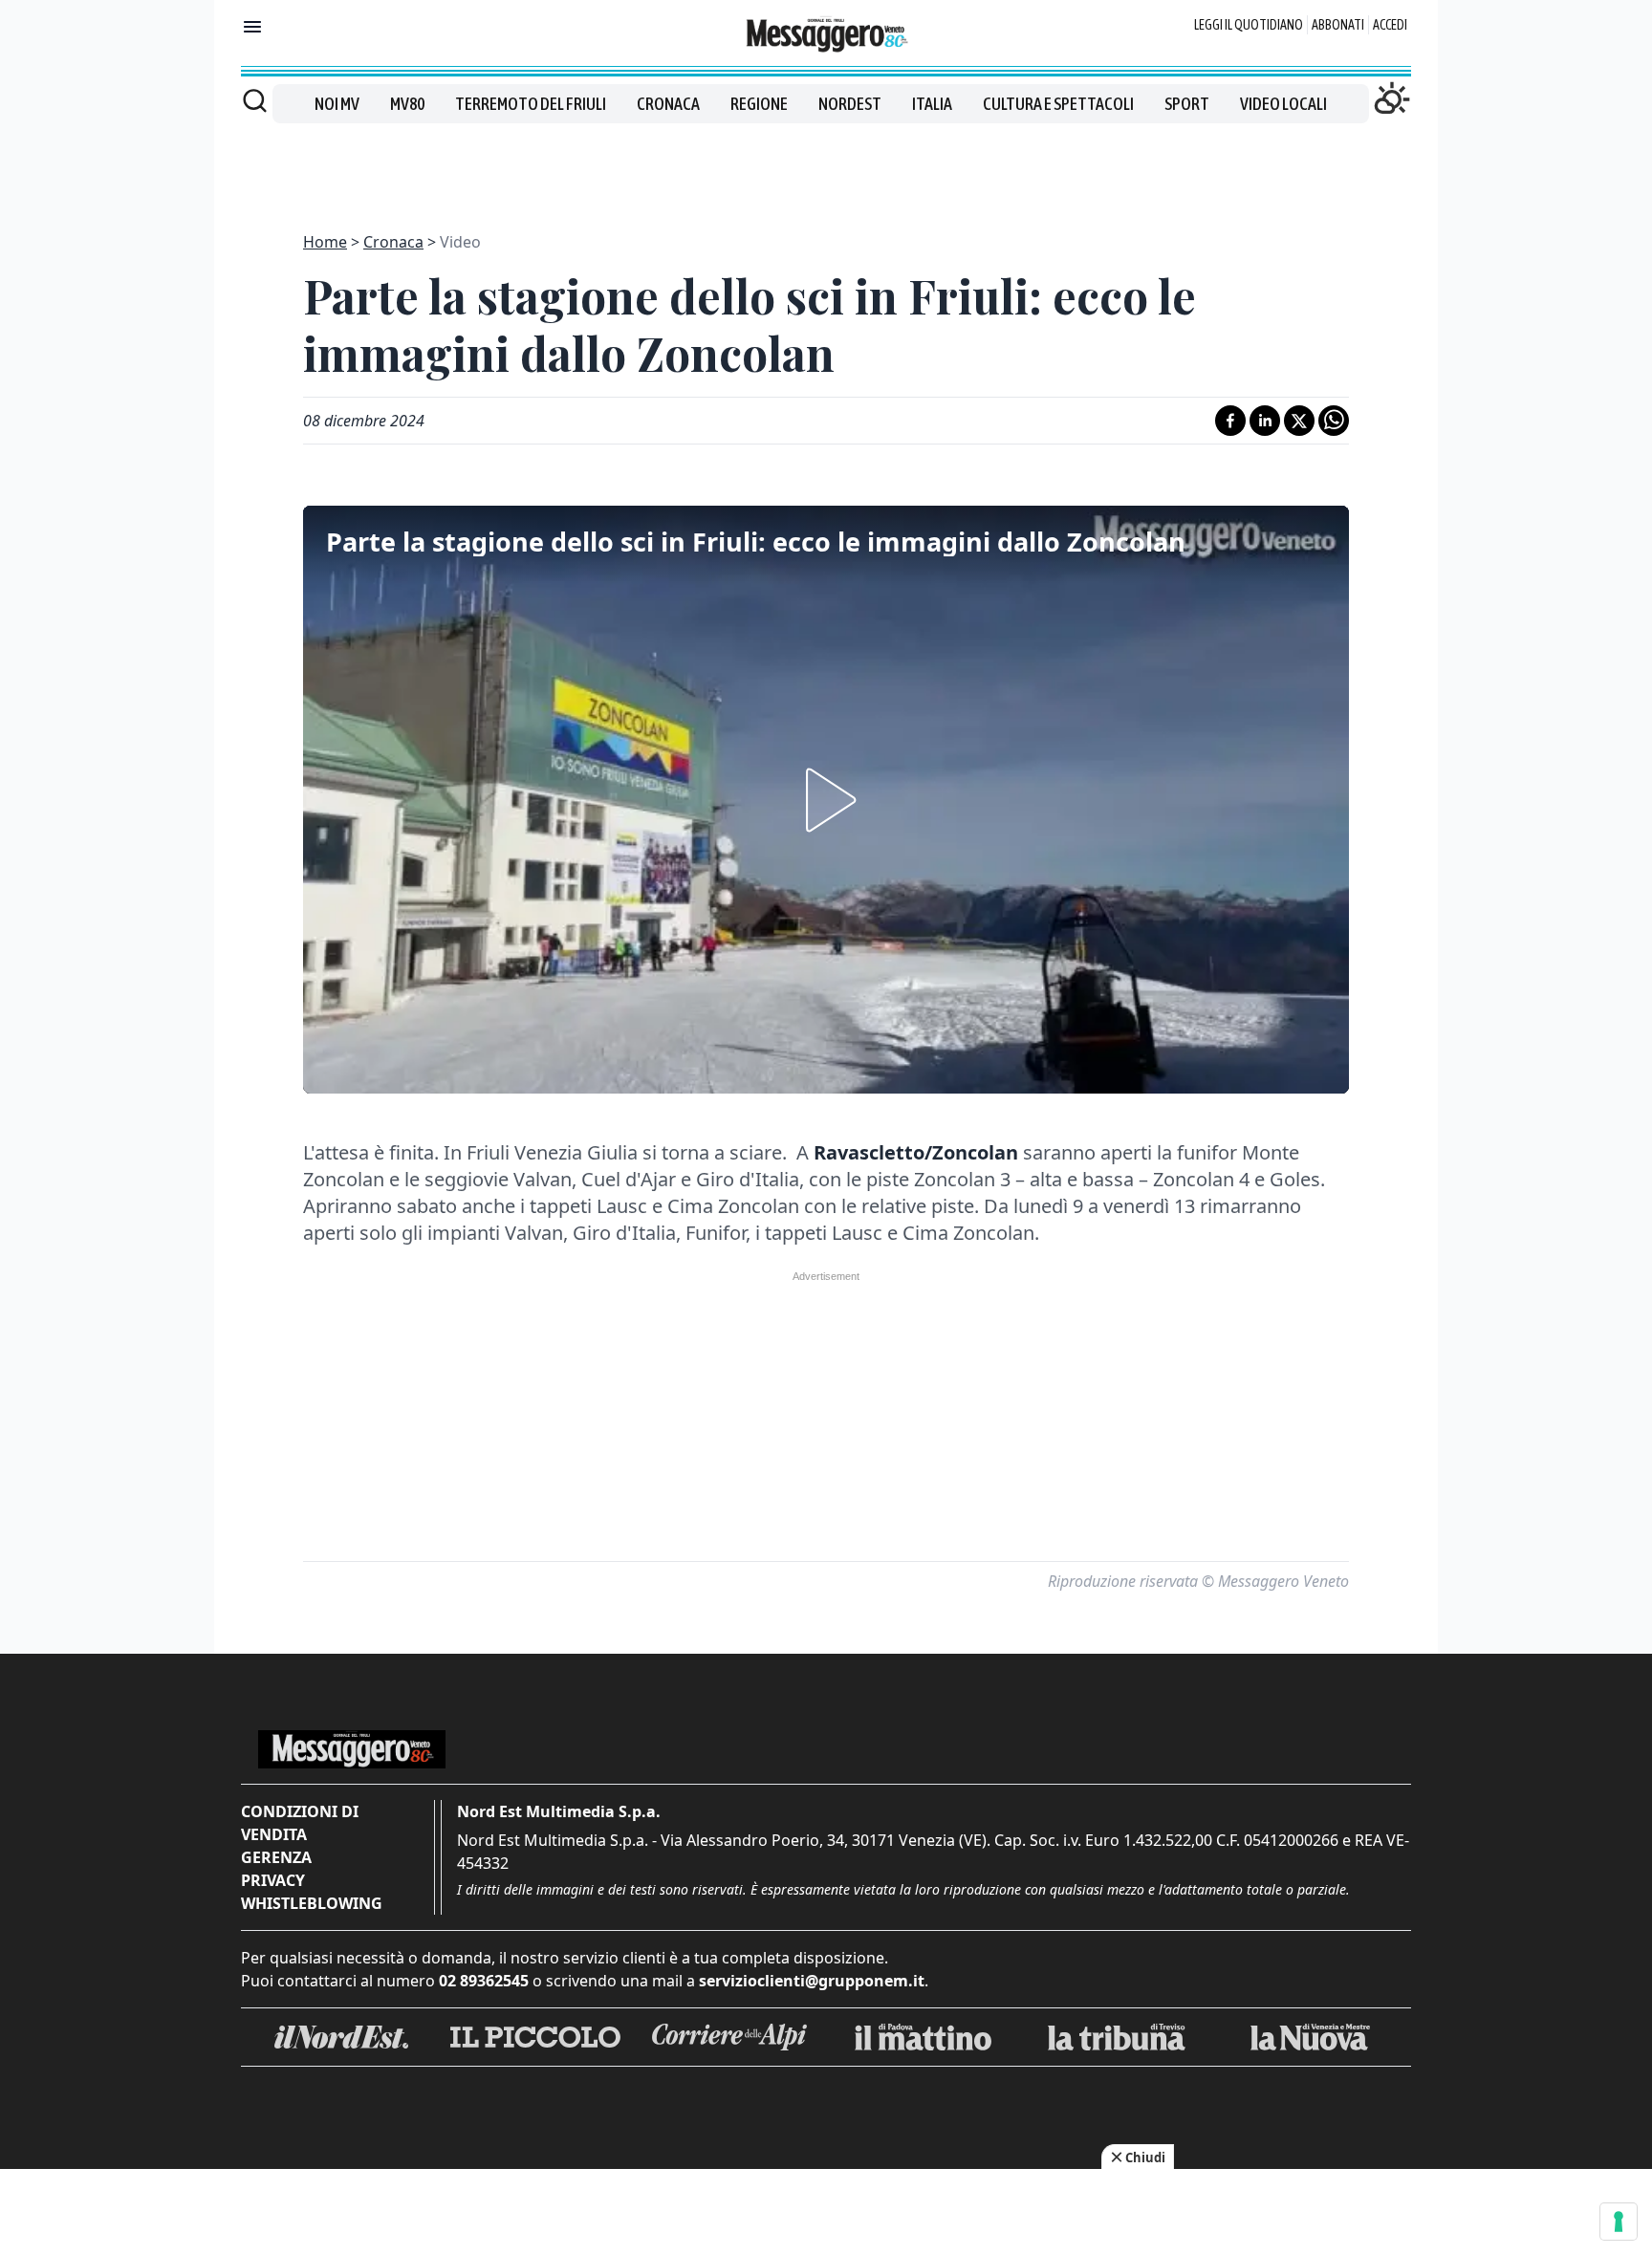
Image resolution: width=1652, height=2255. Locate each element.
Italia (932, 104)
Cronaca (668, 104)
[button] (826, 800)
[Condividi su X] (1299, 421)
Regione (759, 104)
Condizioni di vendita (300, 1823)
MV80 (407, 104)
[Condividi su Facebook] (1230, 421)
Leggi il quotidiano (1249, 25)
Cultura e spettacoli (1058, 104)
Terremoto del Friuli (531, 104)
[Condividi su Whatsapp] (1334, 421)
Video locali (1283, 104)
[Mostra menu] (252, 27)
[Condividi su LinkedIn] (1265, 421)
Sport (1187, 104)
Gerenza (276, 1857)
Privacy (273, 1880)
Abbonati (1338, 25)
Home (325, 242)
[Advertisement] (826, 166)
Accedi (1390, 25)
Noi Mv (337, 104)
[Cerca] (255, 100)
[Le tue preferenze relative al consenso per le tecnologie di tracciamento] (1619, 2222)
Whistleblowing (312, 1903)
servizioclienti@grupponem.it (812, 1981)
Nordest (850, 104)
